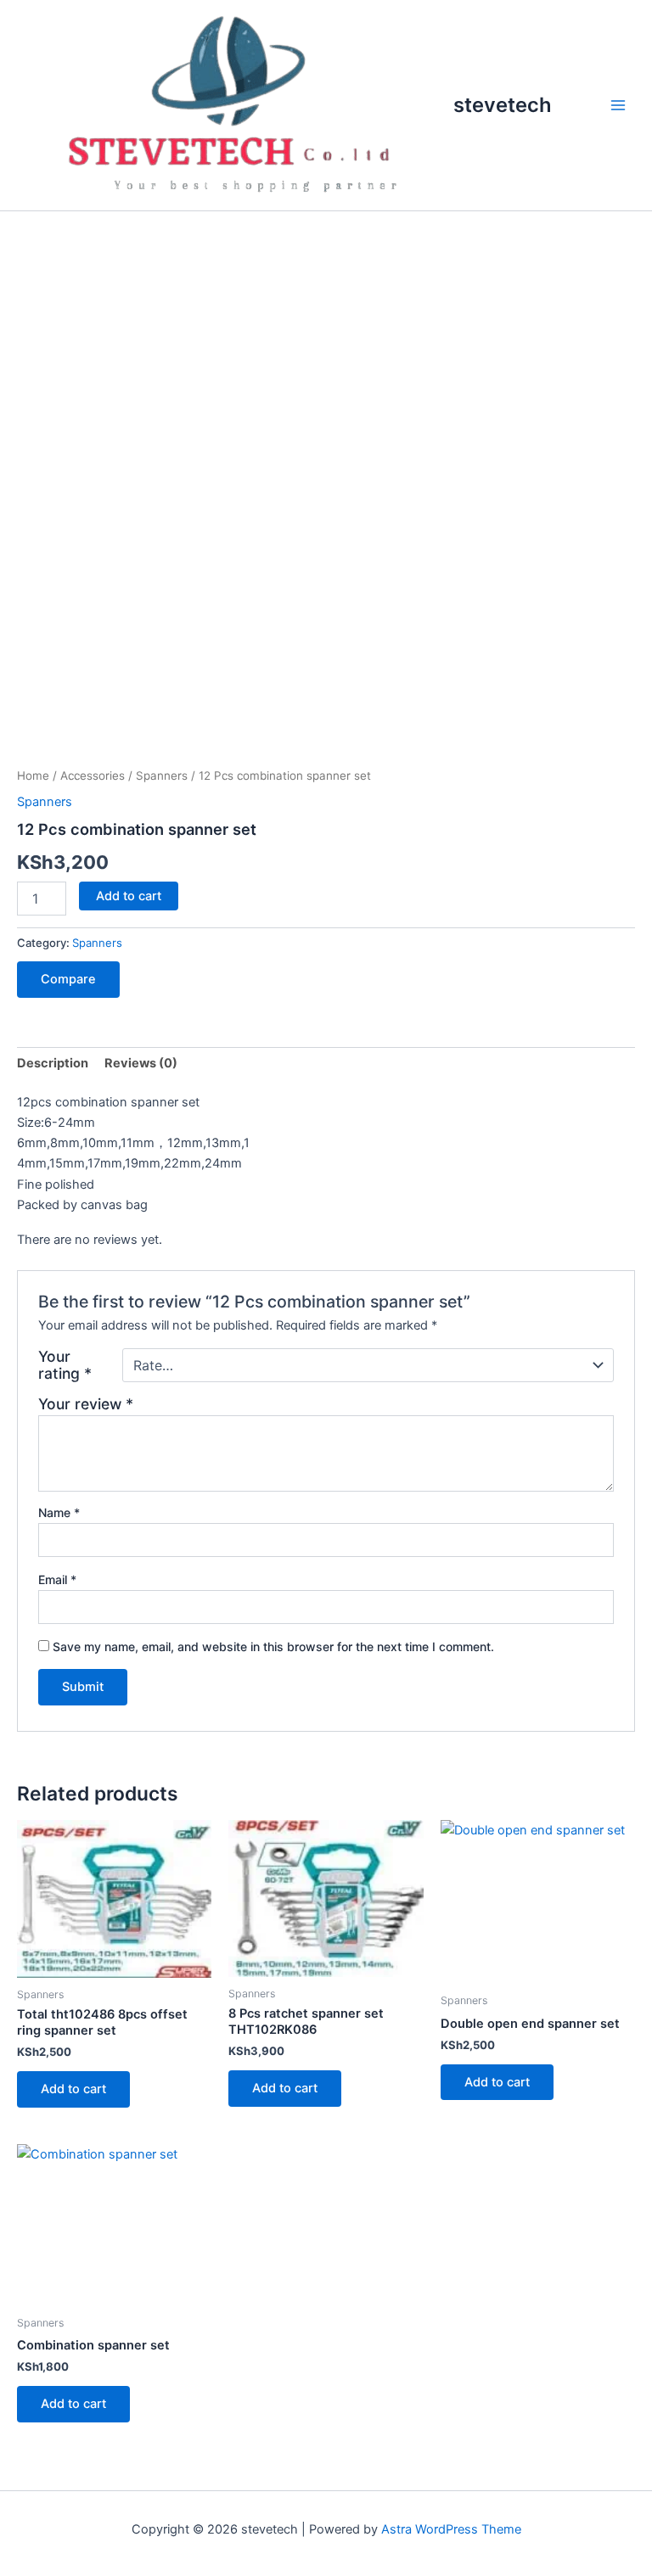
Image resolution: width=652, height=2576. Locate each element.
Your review (86, 1404)
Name (59, 1512)
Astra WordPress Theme (451, 2529)
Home (33, 776)
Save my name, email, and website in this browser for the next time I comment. (273, 1646)
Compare (68, 979)
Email (57, 1579)
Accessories (93, 776)
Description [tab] (53, 1063)
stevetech (503, 105)
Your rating (65, 1365)
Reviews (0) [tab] (141, 1063)
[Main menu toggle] (618, 105)
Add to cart (129, 896)
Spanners (162, 776)
